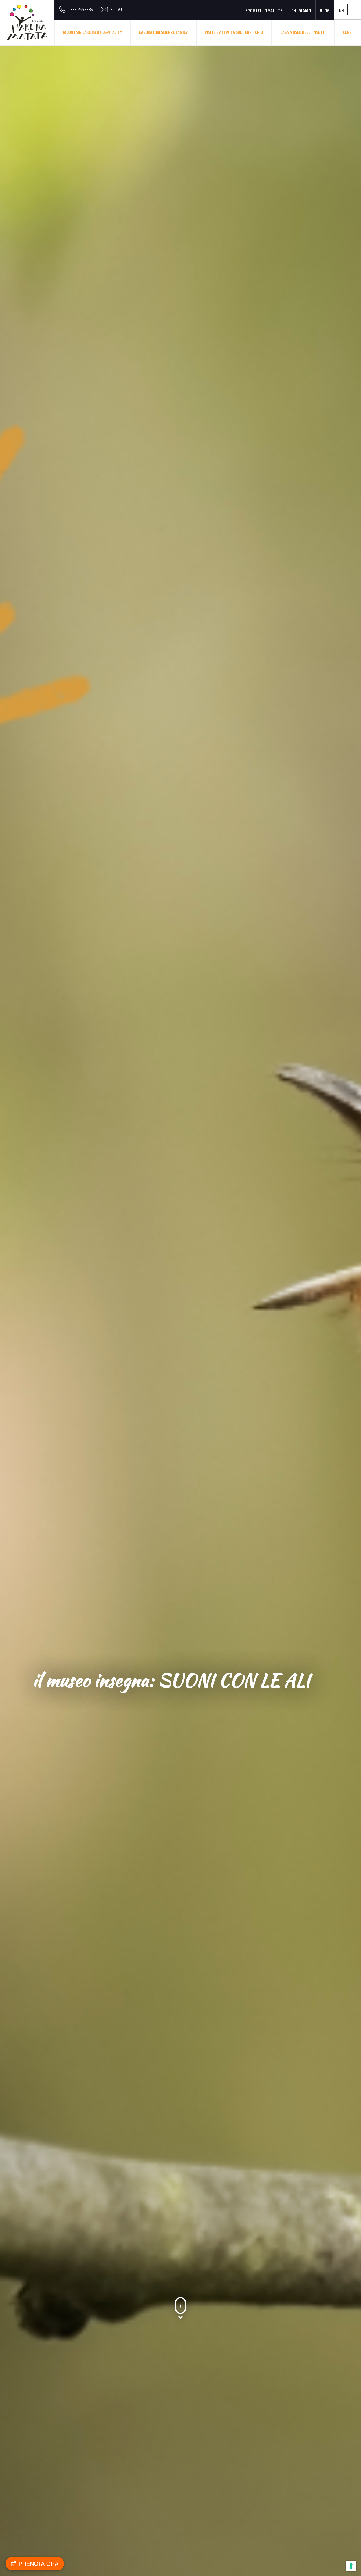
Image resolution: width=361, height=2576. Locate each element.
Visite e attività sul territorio (234, 32)
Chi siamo (301, 11)
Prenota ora (38, 2563)
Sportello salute (264, 11)
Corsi (348, 32)
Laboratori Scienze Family (163, 32)
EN (342, 10)
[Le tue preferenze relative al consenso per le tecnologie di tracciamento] (351, 2566)
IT (354, 10)
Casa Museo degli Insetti (303, 32)
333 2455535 (82, 9)
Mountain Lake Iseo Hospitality (93, 32)
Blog (325, 11)
